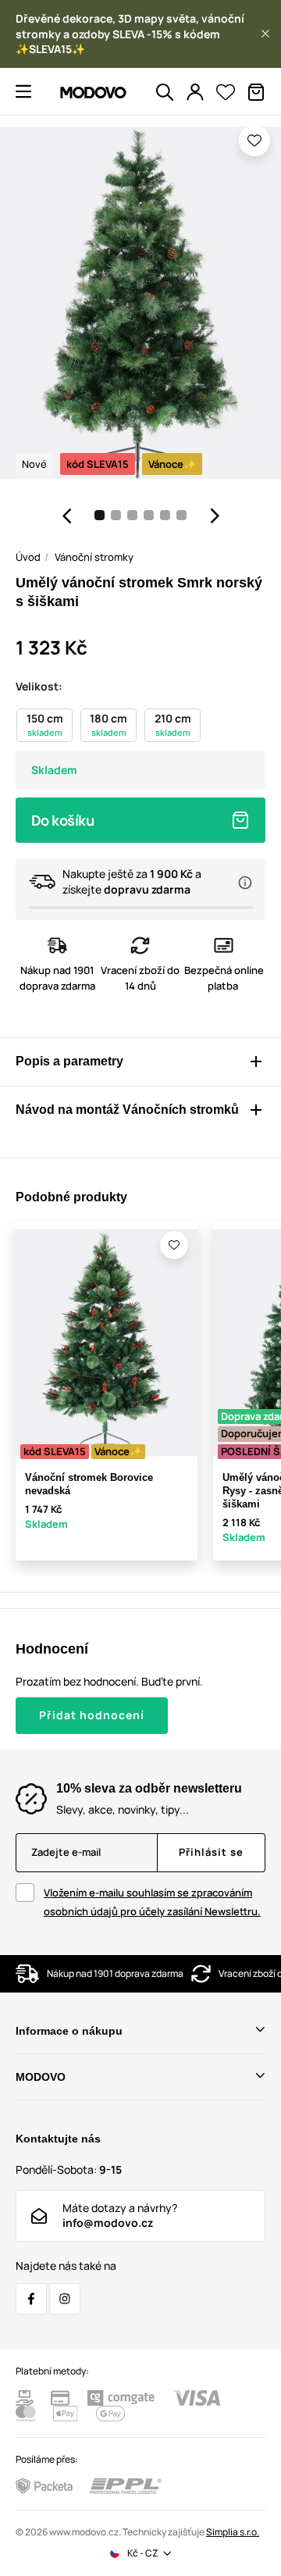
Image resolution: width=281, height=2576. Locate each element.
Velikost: (39, 686)
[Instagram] (65, 2299)
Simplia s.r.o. (233, 2532)
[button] (265, 34)
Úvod (28, 557)
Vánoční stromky (94, 557)
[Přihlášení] (195, 92)
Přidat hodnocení (92, 1715)
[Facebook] (31, 2299)
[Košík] (256, 92)
